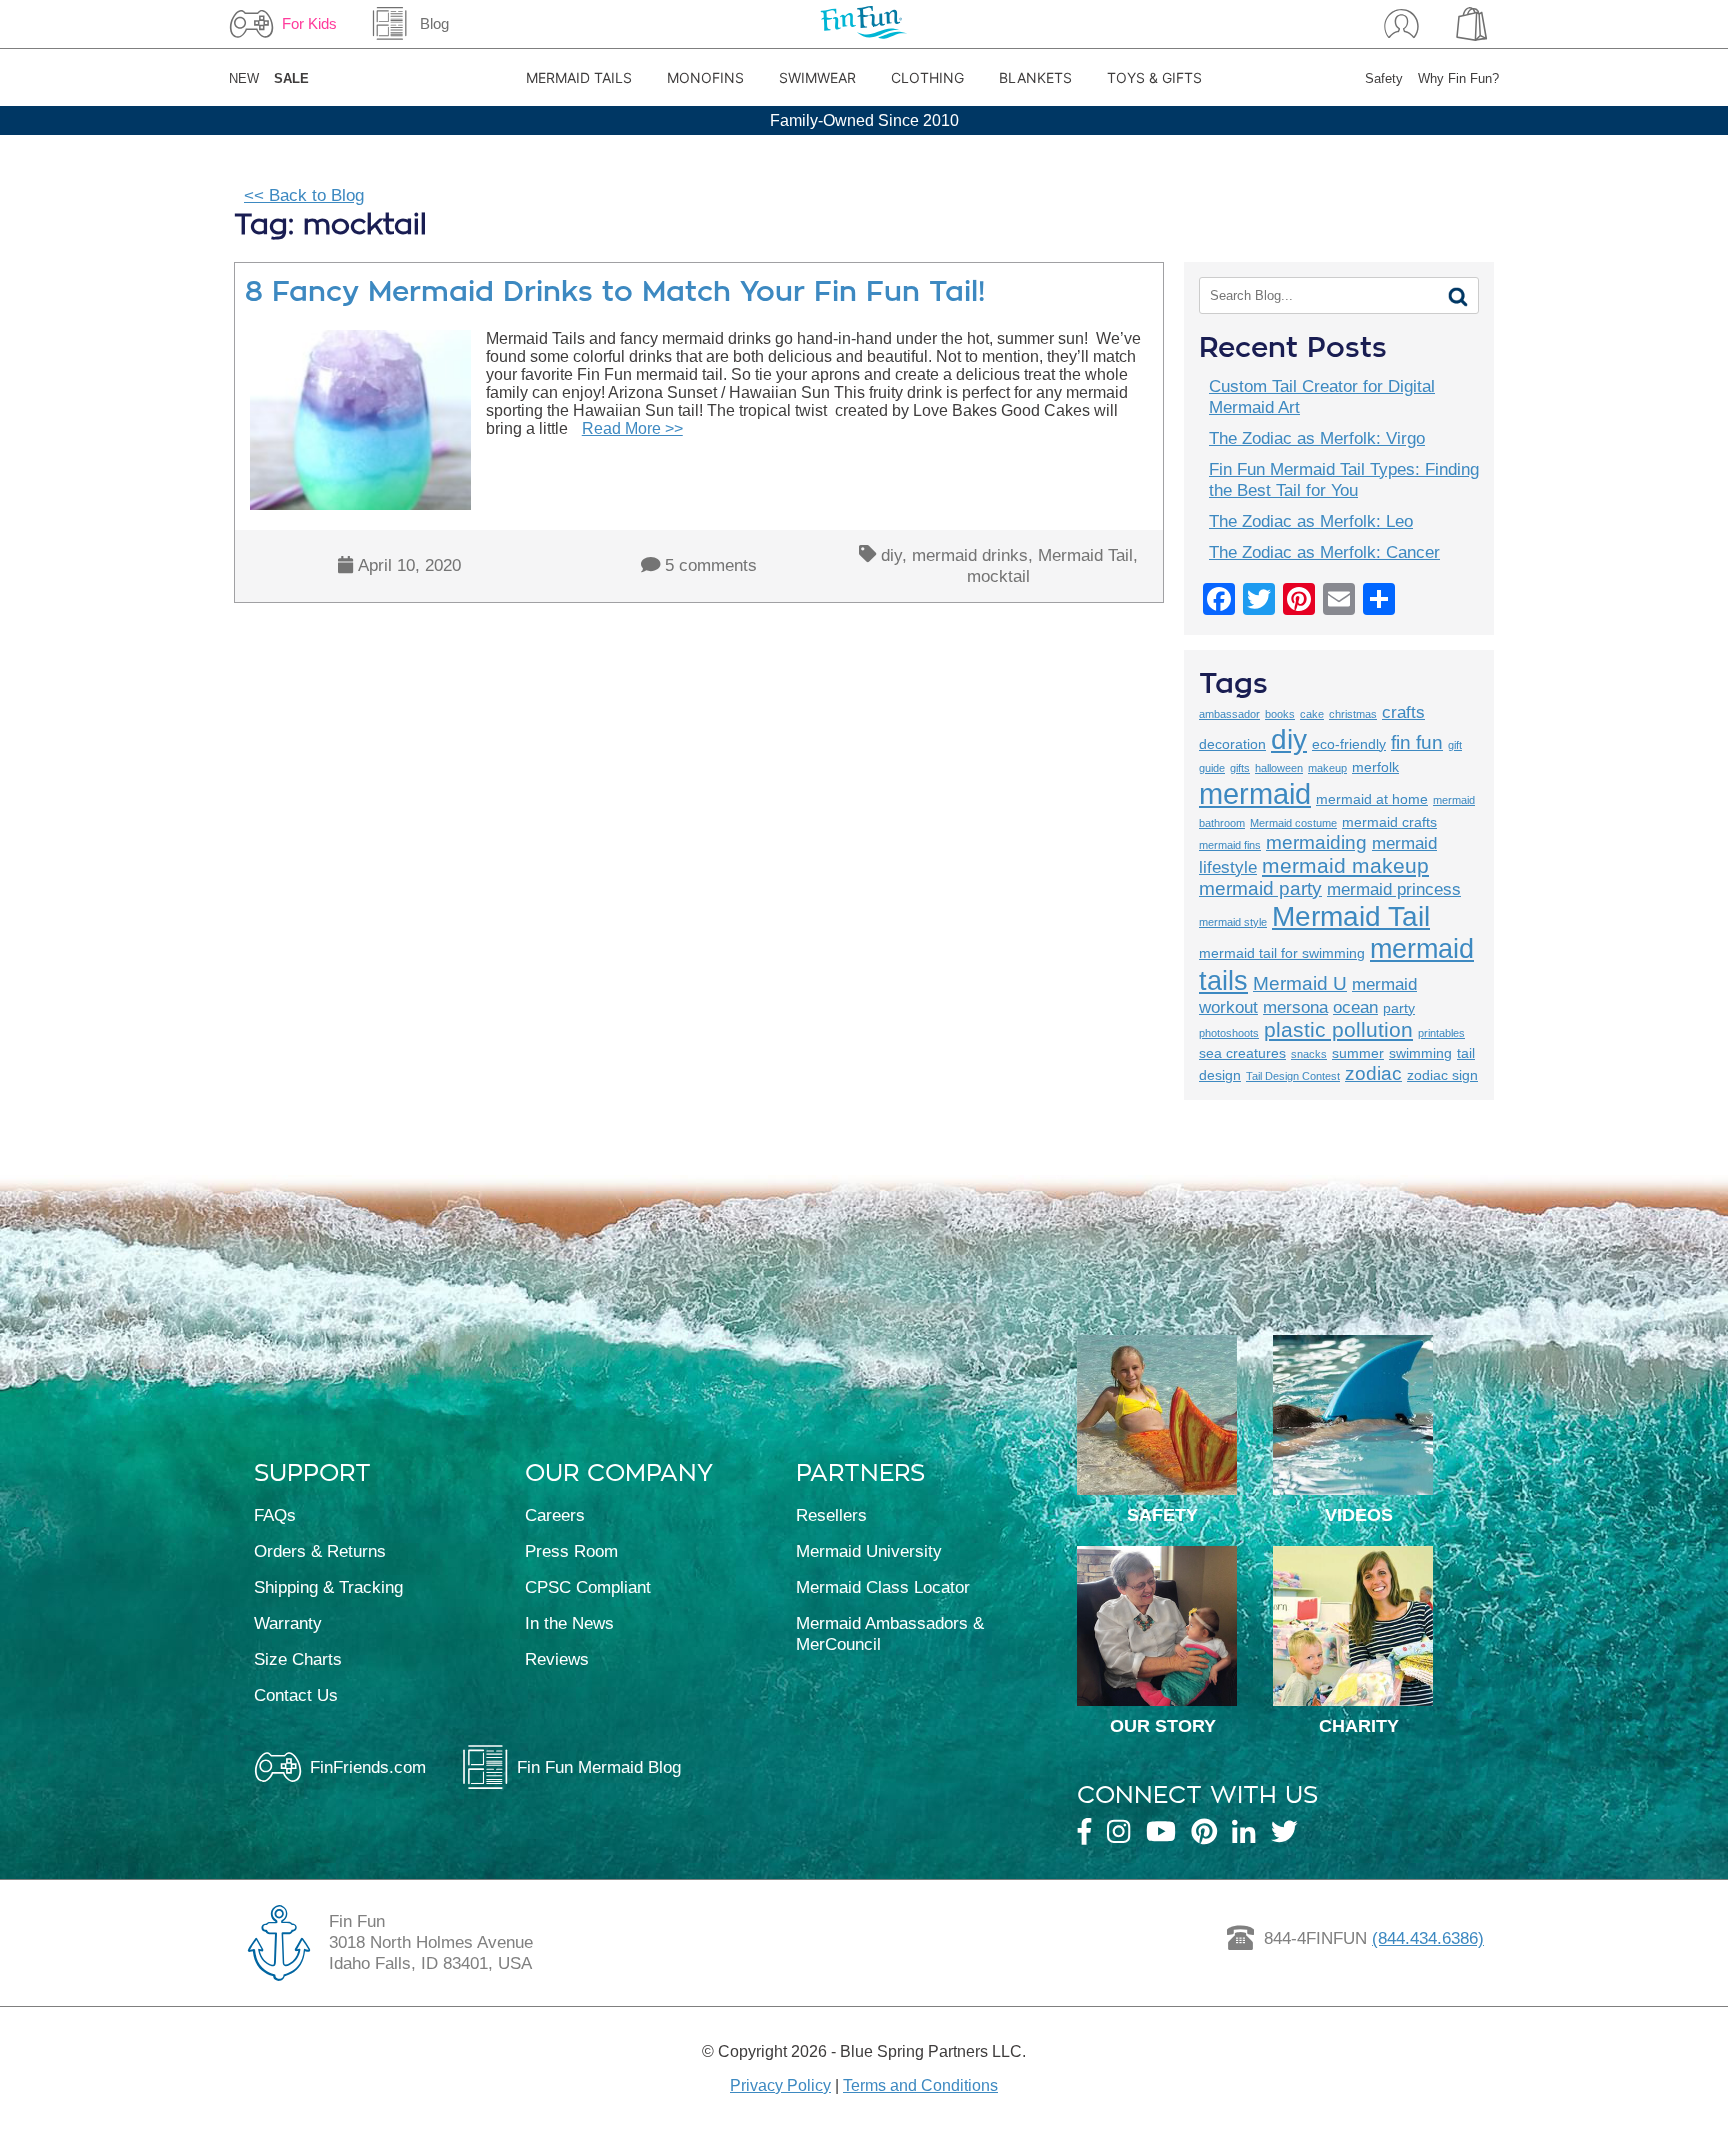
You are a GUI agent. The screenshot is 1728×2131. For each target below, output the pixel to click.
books (1280, 714)
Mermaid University (869, 1551)
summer (1358, 1053)
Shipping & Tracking (328, 1587)
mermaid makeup (1345, 865)
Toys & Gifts (1154, 77)
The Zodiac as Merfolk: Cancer (1324, 552)
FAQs (275, 1515)
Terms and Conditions (920, 2085)
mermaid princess (1394, 889)
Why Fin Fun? (1458, 78)
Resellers (831, 1515)
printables (1441, 1033)
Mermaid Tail (1085, 555)
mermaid (1255, 793)
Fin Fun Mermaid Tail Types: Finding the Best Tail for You (1344, 479)
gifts (1240, 768)
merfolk (1375, 767)
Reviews (557, 1659)
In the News (569, 1623)
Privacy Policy (780, 2085)
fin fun (1417, 742)
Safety (1384, 78)
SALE (291, 78)
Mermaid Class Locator (883, 1587)
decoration (1232, 744)
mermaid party (1260, 888)
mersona (1295, 1007)
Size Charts (298, 1659)
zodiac (1373, 1073)
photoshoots (1229, 1033)
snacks (1309, 1054)
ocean (1355, 1007)
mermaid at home (1372, 799)
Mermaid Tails (579, 77)
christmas (1353, 714)
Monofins (705, 77)
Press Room (571, 1551)
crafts (1403, 712)
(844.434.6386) (1428, 1938)
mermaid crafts (1389, 822)
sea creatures (1242, 1053)
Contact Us (296, 1695)
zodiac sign (1442, 1075)
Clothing (927, 77)
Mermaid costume (1293, 823)
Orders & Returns (320, 1551)
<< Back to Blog (304, 195)
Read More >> (632, 428)
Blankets (1035, 77)
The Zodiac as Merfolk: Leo (1311, 521)
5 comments (711, 565)
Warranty (288, 1623)
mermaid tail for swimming (1282, 953)
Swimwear (817, 77)
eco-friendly (1349, 744)
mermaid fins (1230, 845)
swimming (1420, 1053)
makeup (1327, 768)
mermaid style (1233, 922)
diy (891, 555)
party (1399, 1008)
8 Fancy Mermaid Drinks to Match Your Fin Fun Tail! (615, 291)
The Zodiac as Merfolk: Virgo (1317, 438)
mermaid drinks (970, 555)
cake (1312, 714)
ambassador (1229, 714)
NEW (244, 78)
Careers (555, 1515)
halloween (1279, 768)
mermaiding (1316, 842)
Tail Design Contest (1293, 1076)
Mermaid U (1300, 983)
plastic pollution (1338, 1029)
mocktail (998, 576)
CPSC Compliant (588, 1587)
